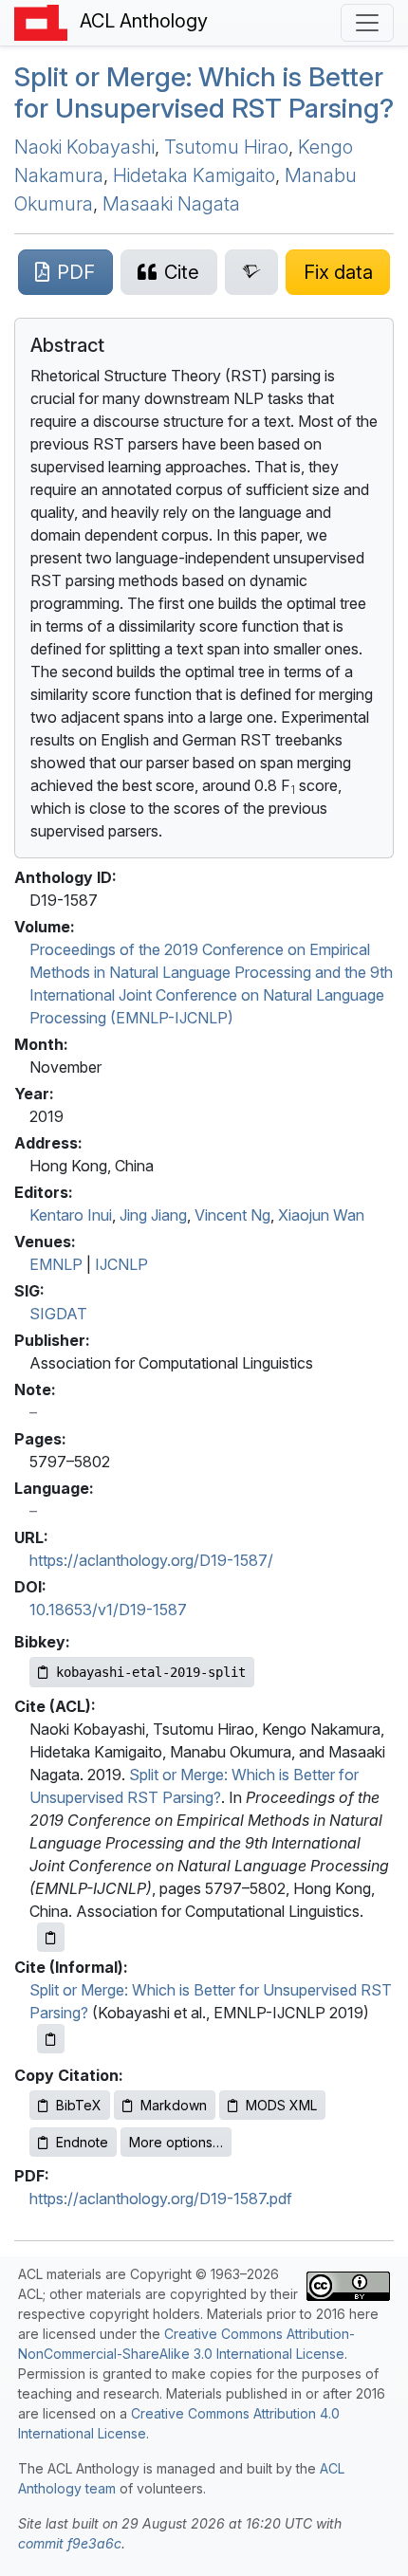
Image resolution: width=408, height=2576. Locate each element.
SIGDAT (58, 1314)
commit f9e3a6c (70, 2543)
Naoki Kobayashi (84, 147)
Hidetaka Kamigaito (194, 175)
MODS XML (281, 2105)
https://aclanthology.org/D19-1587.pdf (161, 2199)
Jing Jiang (153, 1215)
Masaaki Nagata (171, 204)
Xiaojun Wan (321, 1215)
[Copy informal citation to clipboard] (51, 2039)
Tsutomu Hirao (226, 147)
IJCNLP (121, 1264)
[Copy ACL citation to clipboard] (51, 1937)
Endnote (82, 2142)
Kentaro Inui (71, 1215)
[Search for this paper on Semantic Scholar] (252, 272)
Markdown (174, 2105)
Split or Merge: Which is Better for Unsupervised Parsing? (204, 93)
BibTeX (79, 2105)
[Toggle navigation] (367, 23)
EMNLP (56, 1264)
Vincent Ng (232, 1215)
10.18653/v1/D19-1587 (108, 1610)
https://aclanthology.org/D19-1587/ (151, 1560)
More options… (176, 2142)
